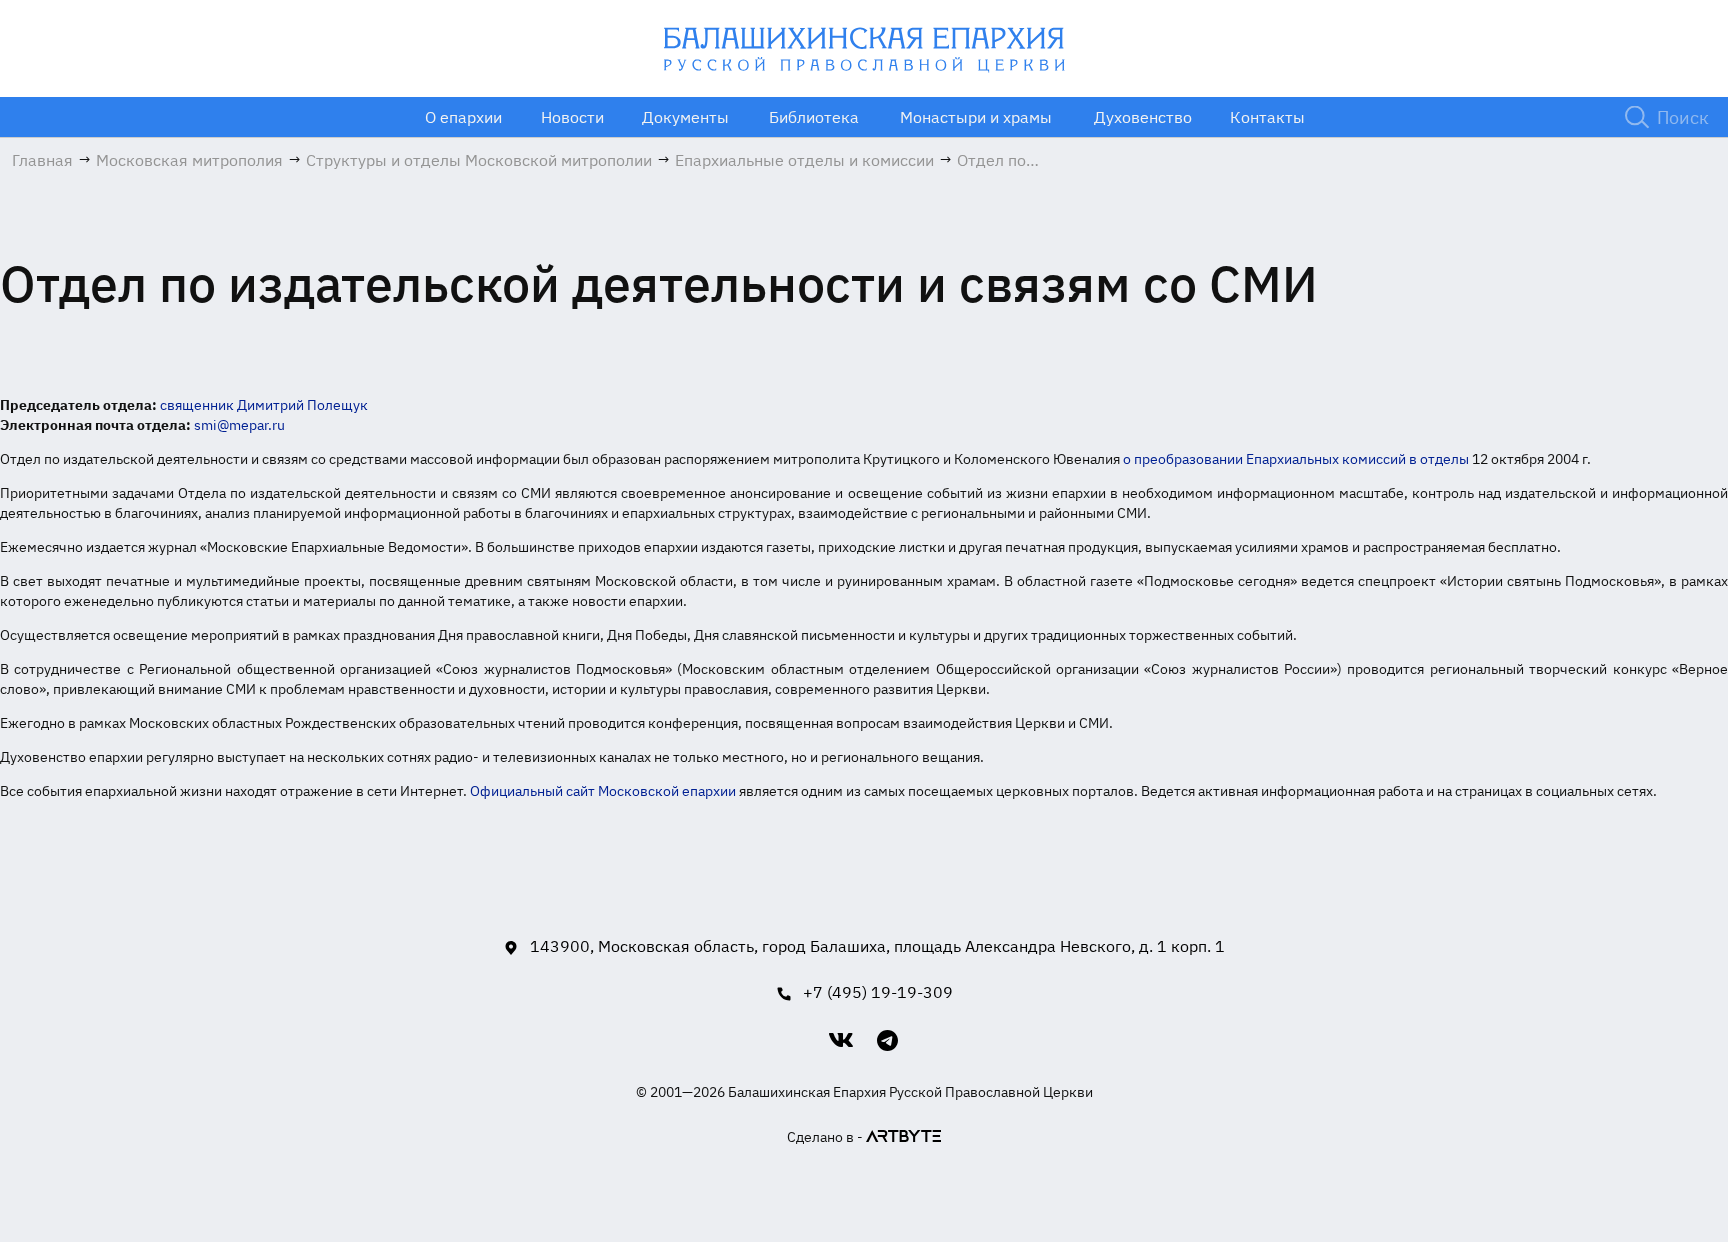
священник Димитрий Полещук (264, 405)
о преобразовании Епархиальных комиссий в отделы (1296, 459)
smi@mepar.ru (239, 425)
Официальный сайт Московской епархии (603, 791)
